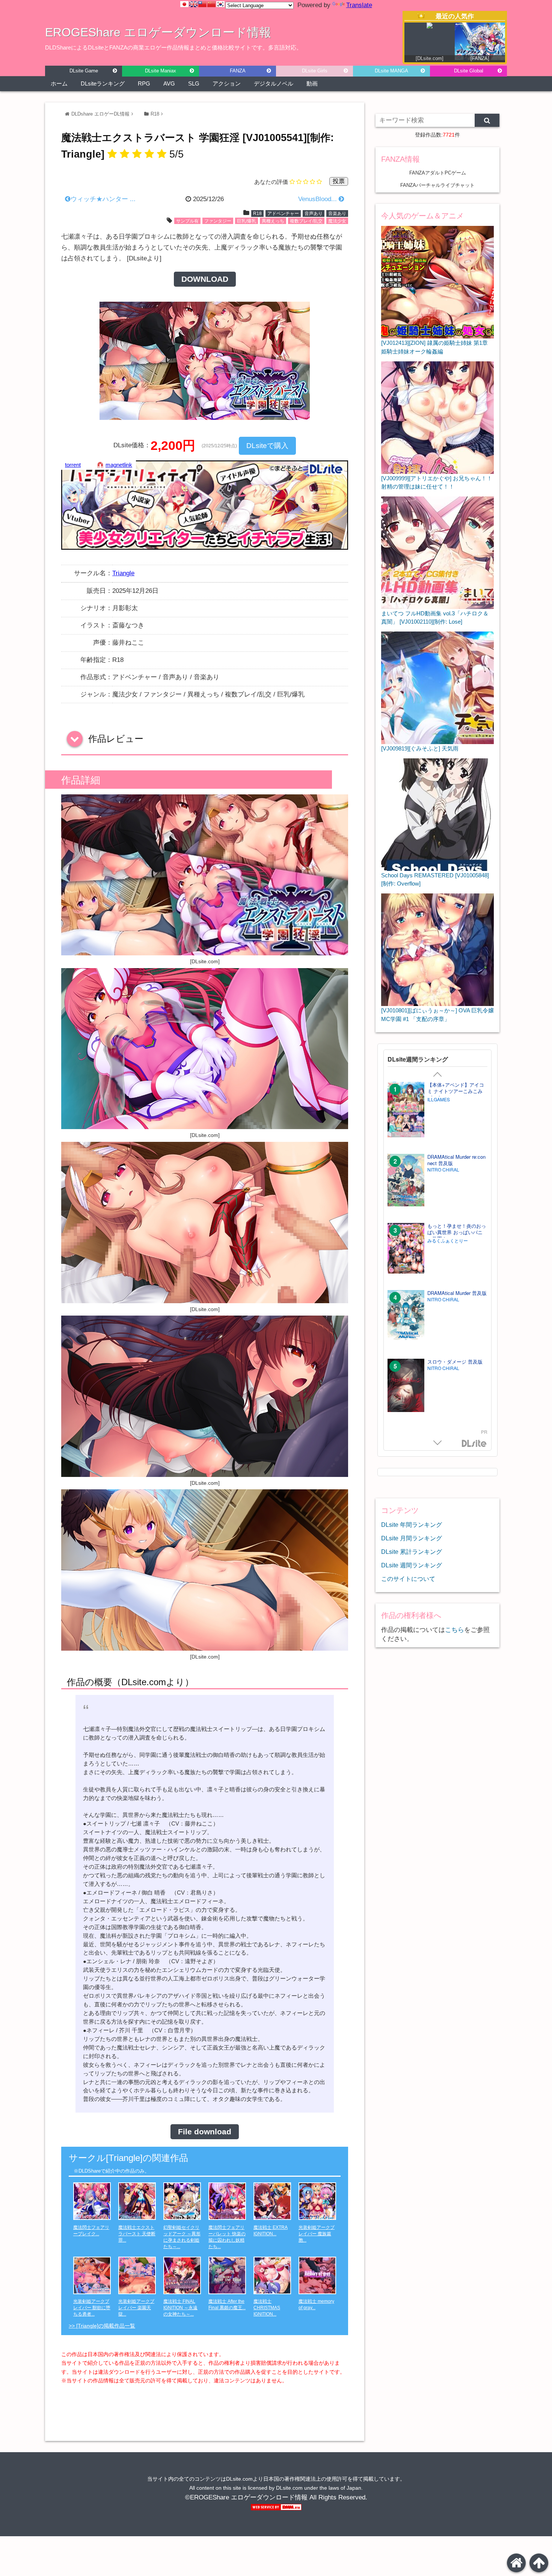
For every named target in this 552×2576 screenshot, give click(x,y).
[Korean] (220, 4)
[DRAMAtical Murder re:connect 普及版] (406, 1181)
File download (205, 2132)
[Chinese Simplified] (211, 4)
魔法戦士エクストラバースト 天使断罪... (137, 2234)
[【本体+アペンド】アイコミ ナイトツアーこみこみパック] (406, 1110)
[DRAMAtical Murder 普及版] (406, 1317)
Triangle (123, 573)
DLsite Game (84, 71)
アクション (227, 83)
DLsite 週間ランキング (412, 1565)
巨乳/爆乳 (247, 221)
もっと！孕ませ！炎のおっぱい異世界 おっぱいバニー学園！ (457, 1232)
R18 (155, 114)
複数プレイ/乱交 (306, 221)
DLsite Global (469, 71)
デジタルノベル (274, 83)
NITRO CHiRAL (443, 1170)
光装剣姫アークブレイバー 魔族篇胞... (317, 2234)
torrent (73, 465)
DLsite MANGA (391, 71)
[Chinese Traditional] (202, 4)
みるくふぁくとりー (448, 1241)
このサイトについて (408, 1579)
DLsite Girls (315, 71)
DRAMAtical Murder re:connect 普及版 (456, 1160)
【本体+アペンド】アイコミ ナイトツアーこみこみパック (456, 1091)
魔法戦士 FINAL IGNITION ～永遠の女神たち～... (180, 2308)
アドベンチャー (283, 214)
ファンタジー (218, 221)
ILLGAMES (439, 1099)
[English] (193, 4)
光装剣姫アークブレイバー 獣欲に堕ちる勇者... (92, 2308)
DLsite (474, 1444)
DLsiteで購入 (267, 446)
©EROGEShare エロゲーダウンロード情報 (246, 2497)
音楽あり (337, 214)
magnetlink (119, 465)
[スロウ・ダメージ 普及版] (406, 1386)
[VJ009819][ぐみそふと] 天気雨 (420, 748)
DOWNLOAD (205, 279)
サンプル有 (187, 221)
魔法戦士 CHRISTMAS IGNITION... (267, 2308)
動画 (312, 83)
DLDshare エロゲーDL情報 (100, 114)
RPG (144, 83)
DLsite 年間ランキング (412, 1525)
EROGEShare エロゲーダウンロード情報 (158, 32)
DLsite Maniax (161, 71)
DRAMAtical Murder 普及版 (457, 1293)
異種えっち (273, 221)
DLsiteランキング (103, 83)
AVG (169, 83)
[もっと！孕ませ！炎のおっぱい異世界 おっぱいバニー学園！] (406, 1249)
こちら (455, 1630)
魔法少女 (337, 221)
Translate (359, 5)
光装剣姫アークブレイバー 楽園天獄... (136, 2308)
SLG (194, 83)
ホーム (59, 83)
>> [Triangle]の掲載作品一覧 (102, 2326)
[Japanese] (184, 4)
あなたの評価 (271, 182)
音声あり (314, 214)
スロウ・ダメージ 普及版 (455, 1362)
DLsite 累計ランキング (412, 1552)
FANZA (238, 71)
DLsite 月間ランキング (412, 1538)
